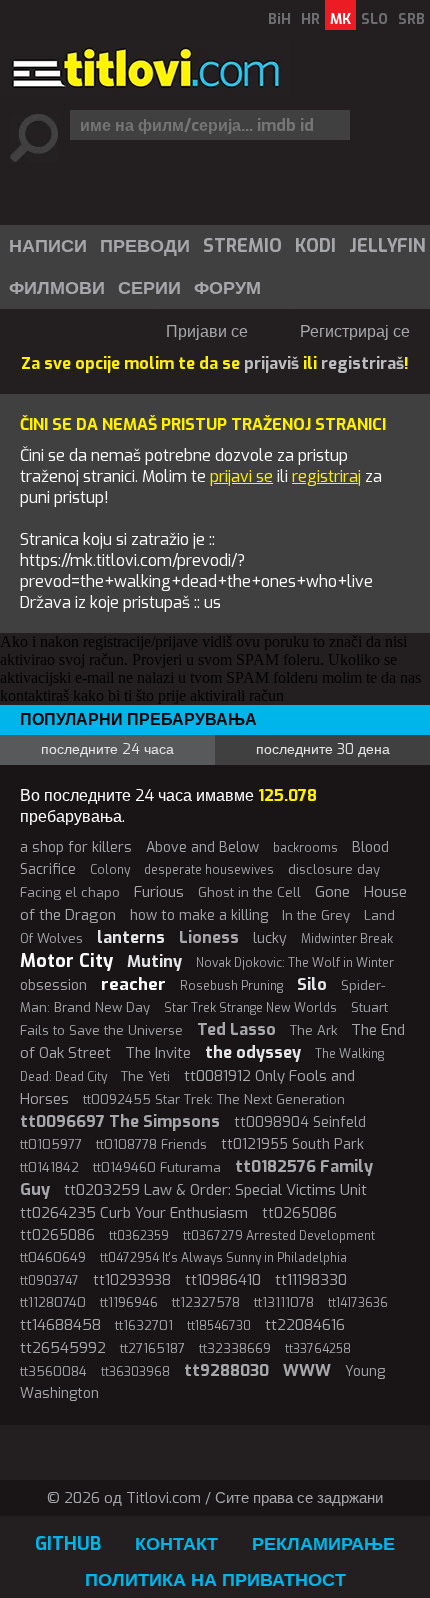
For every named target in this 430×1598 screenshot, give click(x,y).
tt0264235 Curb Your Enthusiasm (134, 1213)
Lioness (209, 937)
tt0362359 (139, 1236)
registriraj (326, 476)
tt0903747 (49, 1281)
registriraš (362, 363)
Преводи (145, 246)
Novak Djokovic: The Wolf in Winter (295, 963)
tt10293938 (132, 1280)
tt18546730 (219, 1326)
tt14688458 (60, 1325)
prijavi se (241, 476)
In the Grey (316, 915)
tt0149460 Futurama (157, 1167)
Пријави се (207, 331)
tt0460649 (53, 1257)
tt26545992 (63, 1348)
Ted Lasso (236, 1029)
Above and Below (202, 847)
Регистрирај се (355, 331)
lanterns (131, 937)
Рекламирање (323, 1544)
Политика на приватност (215, 1580)
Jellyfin (387, 246)
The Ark (313, 1030)
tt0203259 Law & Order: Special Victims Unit (215, 1190)
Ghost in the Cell (249, 892)
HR (310, 19)
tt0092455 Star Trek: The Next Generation (214, 1099)
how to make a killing (199, 915)
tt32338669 (235, 1348)
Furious (159, 892)
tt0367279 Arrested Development (279, 1236)
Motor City (66, 961)
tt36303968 (135, 1372)
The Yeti (145, 1076)
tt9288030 (226, 1370)
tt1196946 (129, 1302)
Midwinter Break (347, 939)
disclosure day (334, 869)
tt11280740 (53, 1302)
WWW (307, 1370)
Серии (149, 288)
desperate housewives (209, 870)
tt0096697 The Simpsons (120, 1121)
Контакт (176, 1544)
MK (340, 19)
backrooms (305, 848)
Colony (110, 870)
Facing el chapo (70, 892)
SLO (374, 19)
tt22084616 (305, 1325)
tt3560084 (53, 1371)
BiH (279, 19)
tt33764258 (318, 1349)
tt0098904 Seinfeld (300, 1122)
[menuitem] (47, 246)
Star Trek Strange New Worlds (250, 1008)
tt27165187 (152, 1348)
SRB (411, 19)
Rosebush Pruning (231, 986)
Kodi (315, 246)
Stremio (242, 246)
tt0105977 (51, 1144)
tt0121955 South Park (292, 1144)
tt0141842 (49, 1167)
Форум (227, 288)
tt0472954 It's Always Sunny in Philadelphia (223, 1258)
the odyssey (253, 1052)
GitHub (68, 1544)
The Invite (158, 1053)
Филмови (57, 288)
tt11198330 (311, 1280)
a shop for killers (76, 847)
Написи (48, 246)
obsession (53, 985)
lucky (270, 938)
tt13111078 (284, 1302)
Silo (312, 984)
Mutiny (154, 961)
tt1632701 (144, 1325)
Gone (332, 892)
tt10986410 (223, 1280)
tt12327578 (206, 1302)
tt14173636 (358, 1303)
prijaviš (271, 363)
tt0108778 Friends (151, 1144)
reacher (133, 984)
